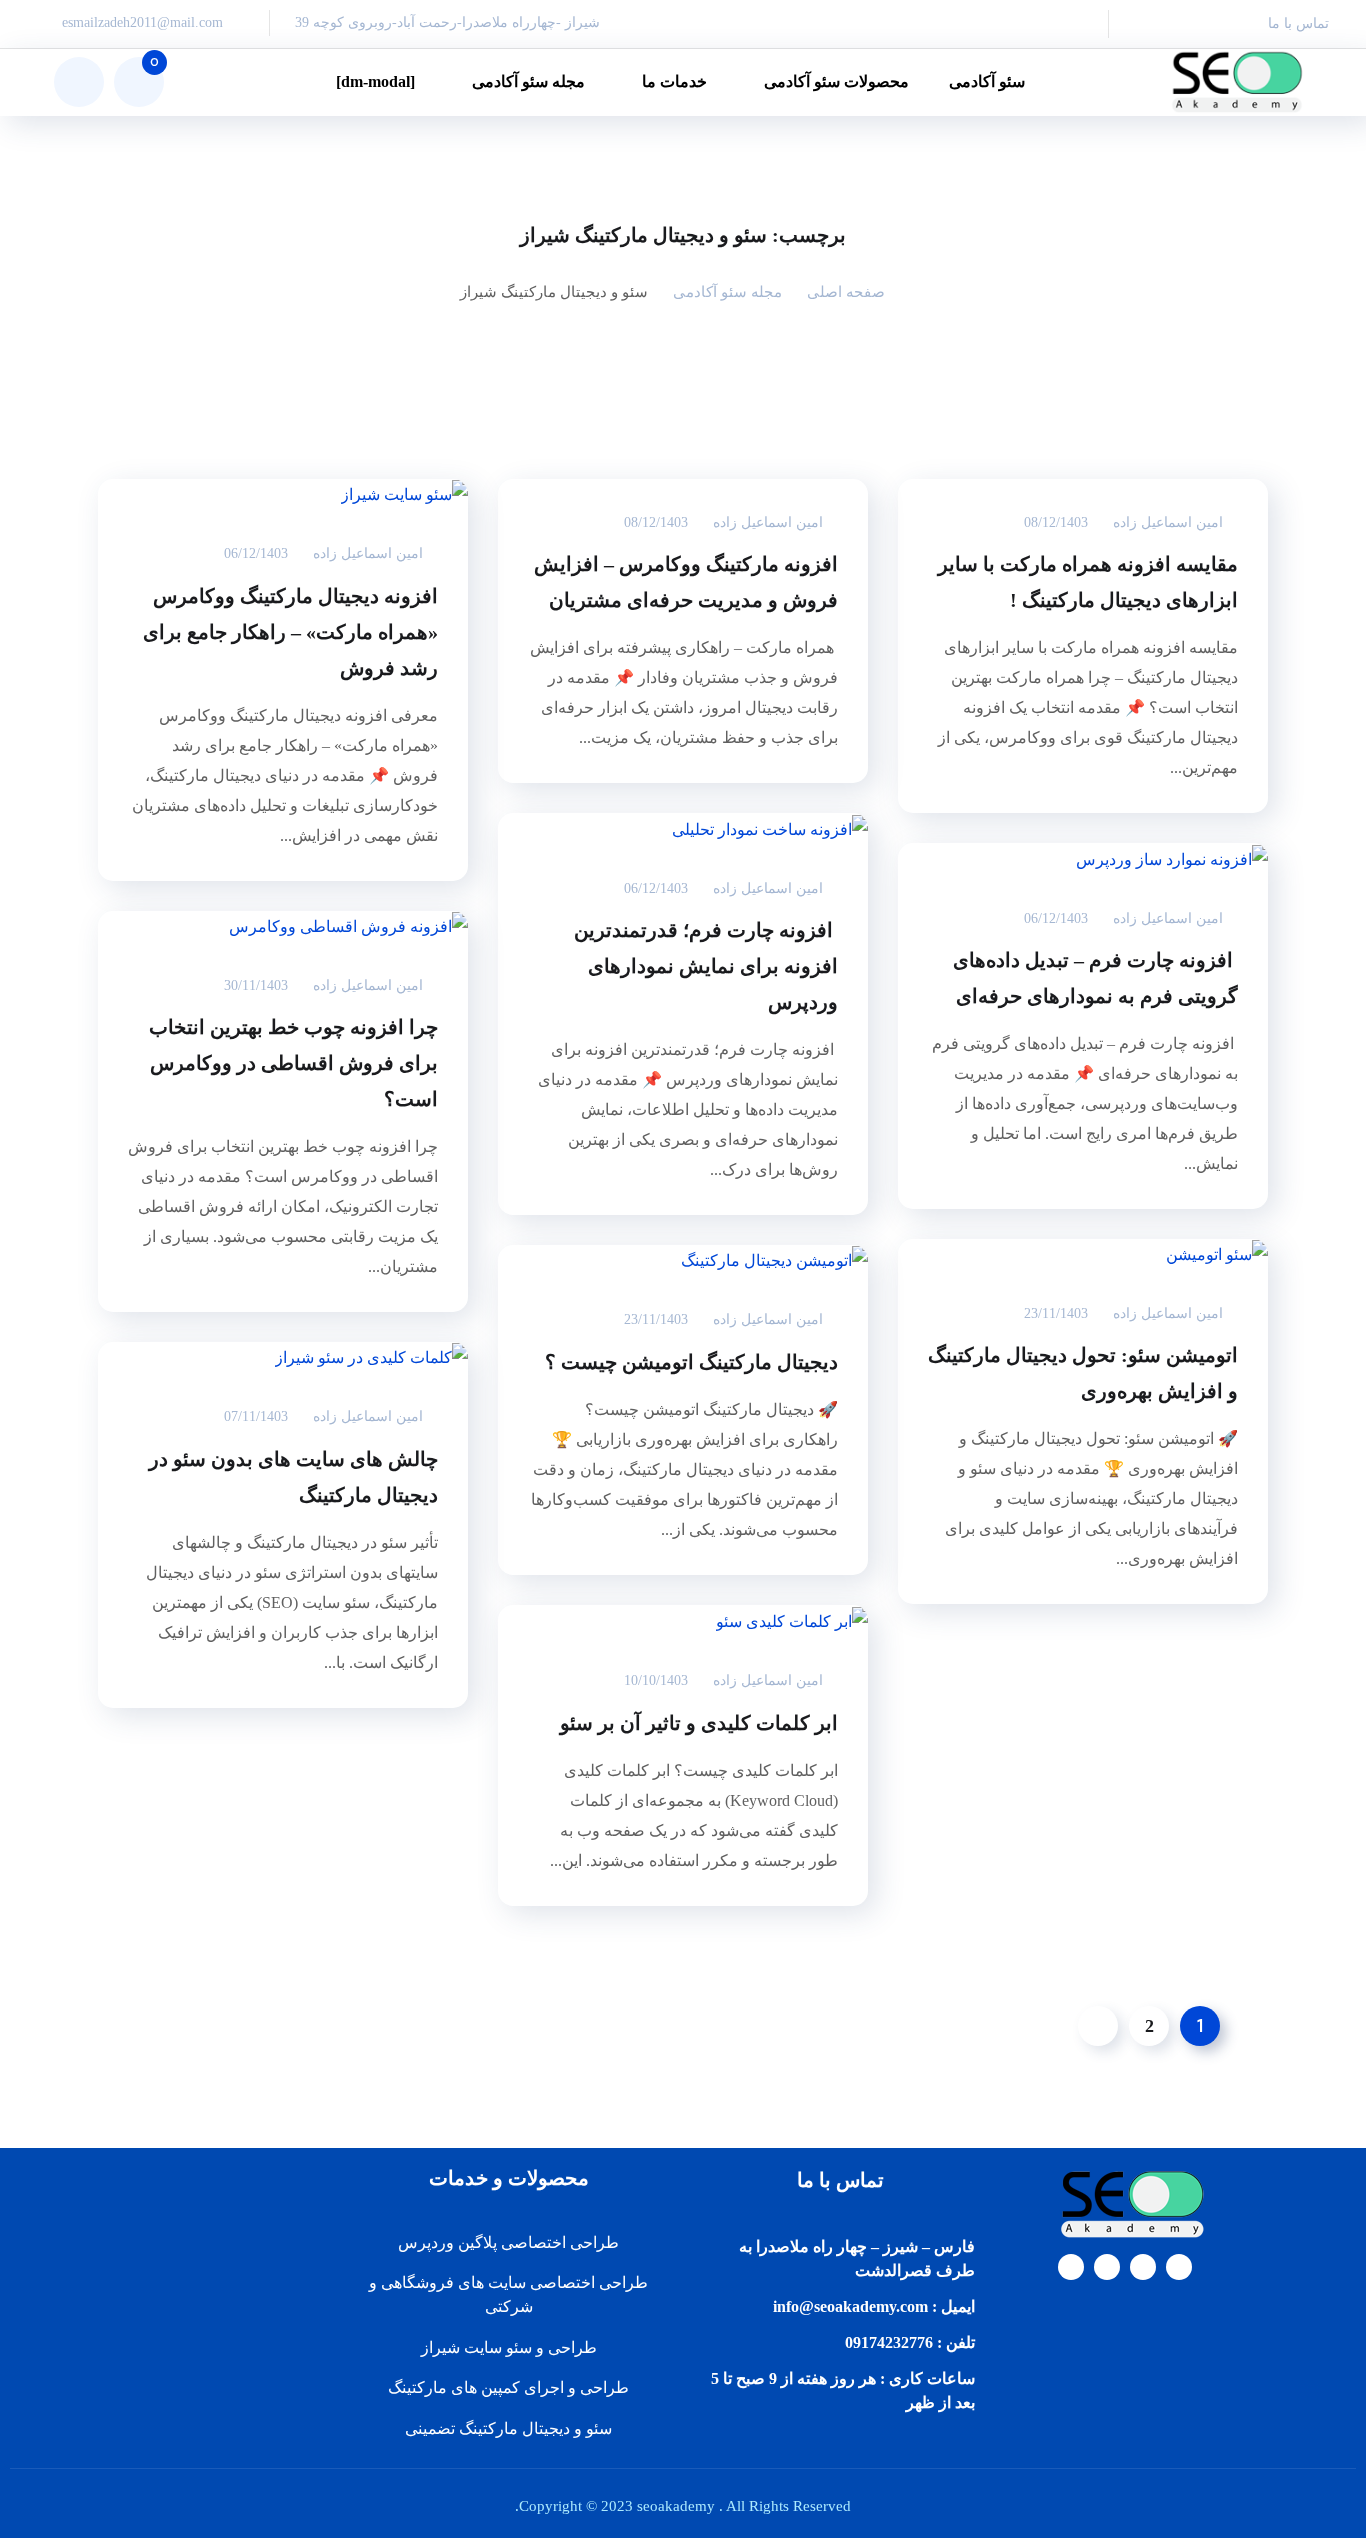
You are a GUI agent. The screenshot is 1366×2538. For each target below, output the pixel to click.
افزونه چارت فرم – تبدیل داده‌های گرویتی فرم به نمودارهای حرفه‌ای (1095, 978)
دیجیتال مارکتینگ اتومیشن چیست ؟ (691, 1362)
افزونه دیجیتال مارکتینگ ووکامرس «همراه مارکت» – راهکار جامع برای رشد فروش (290, 632)
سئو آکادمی (987, 81)
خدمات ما (674, 81)
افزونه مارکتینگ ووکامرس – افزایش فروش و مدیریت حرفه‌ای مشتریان (686, 582)
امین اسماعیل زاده (1168, 522)
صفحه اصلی (846, 292)
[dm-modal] (375, 81)
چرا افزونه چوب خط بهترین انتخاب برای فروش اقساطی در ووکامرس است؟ (293, 1063)
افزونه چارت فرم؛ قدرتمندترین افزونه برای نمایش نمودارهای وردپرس (706, 966)
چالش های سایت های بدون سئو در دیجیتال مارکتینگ (293, 1477)
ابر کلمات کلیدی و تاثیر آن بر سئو (699, 1723)
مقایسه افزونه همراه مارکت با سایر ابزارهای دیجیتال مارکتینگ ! (1088, 582)
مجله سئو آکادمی (528, 81)
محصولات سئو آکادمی (836, 81)
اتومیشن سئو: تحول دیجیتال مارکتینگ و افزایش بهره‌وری (1083, 1373)
